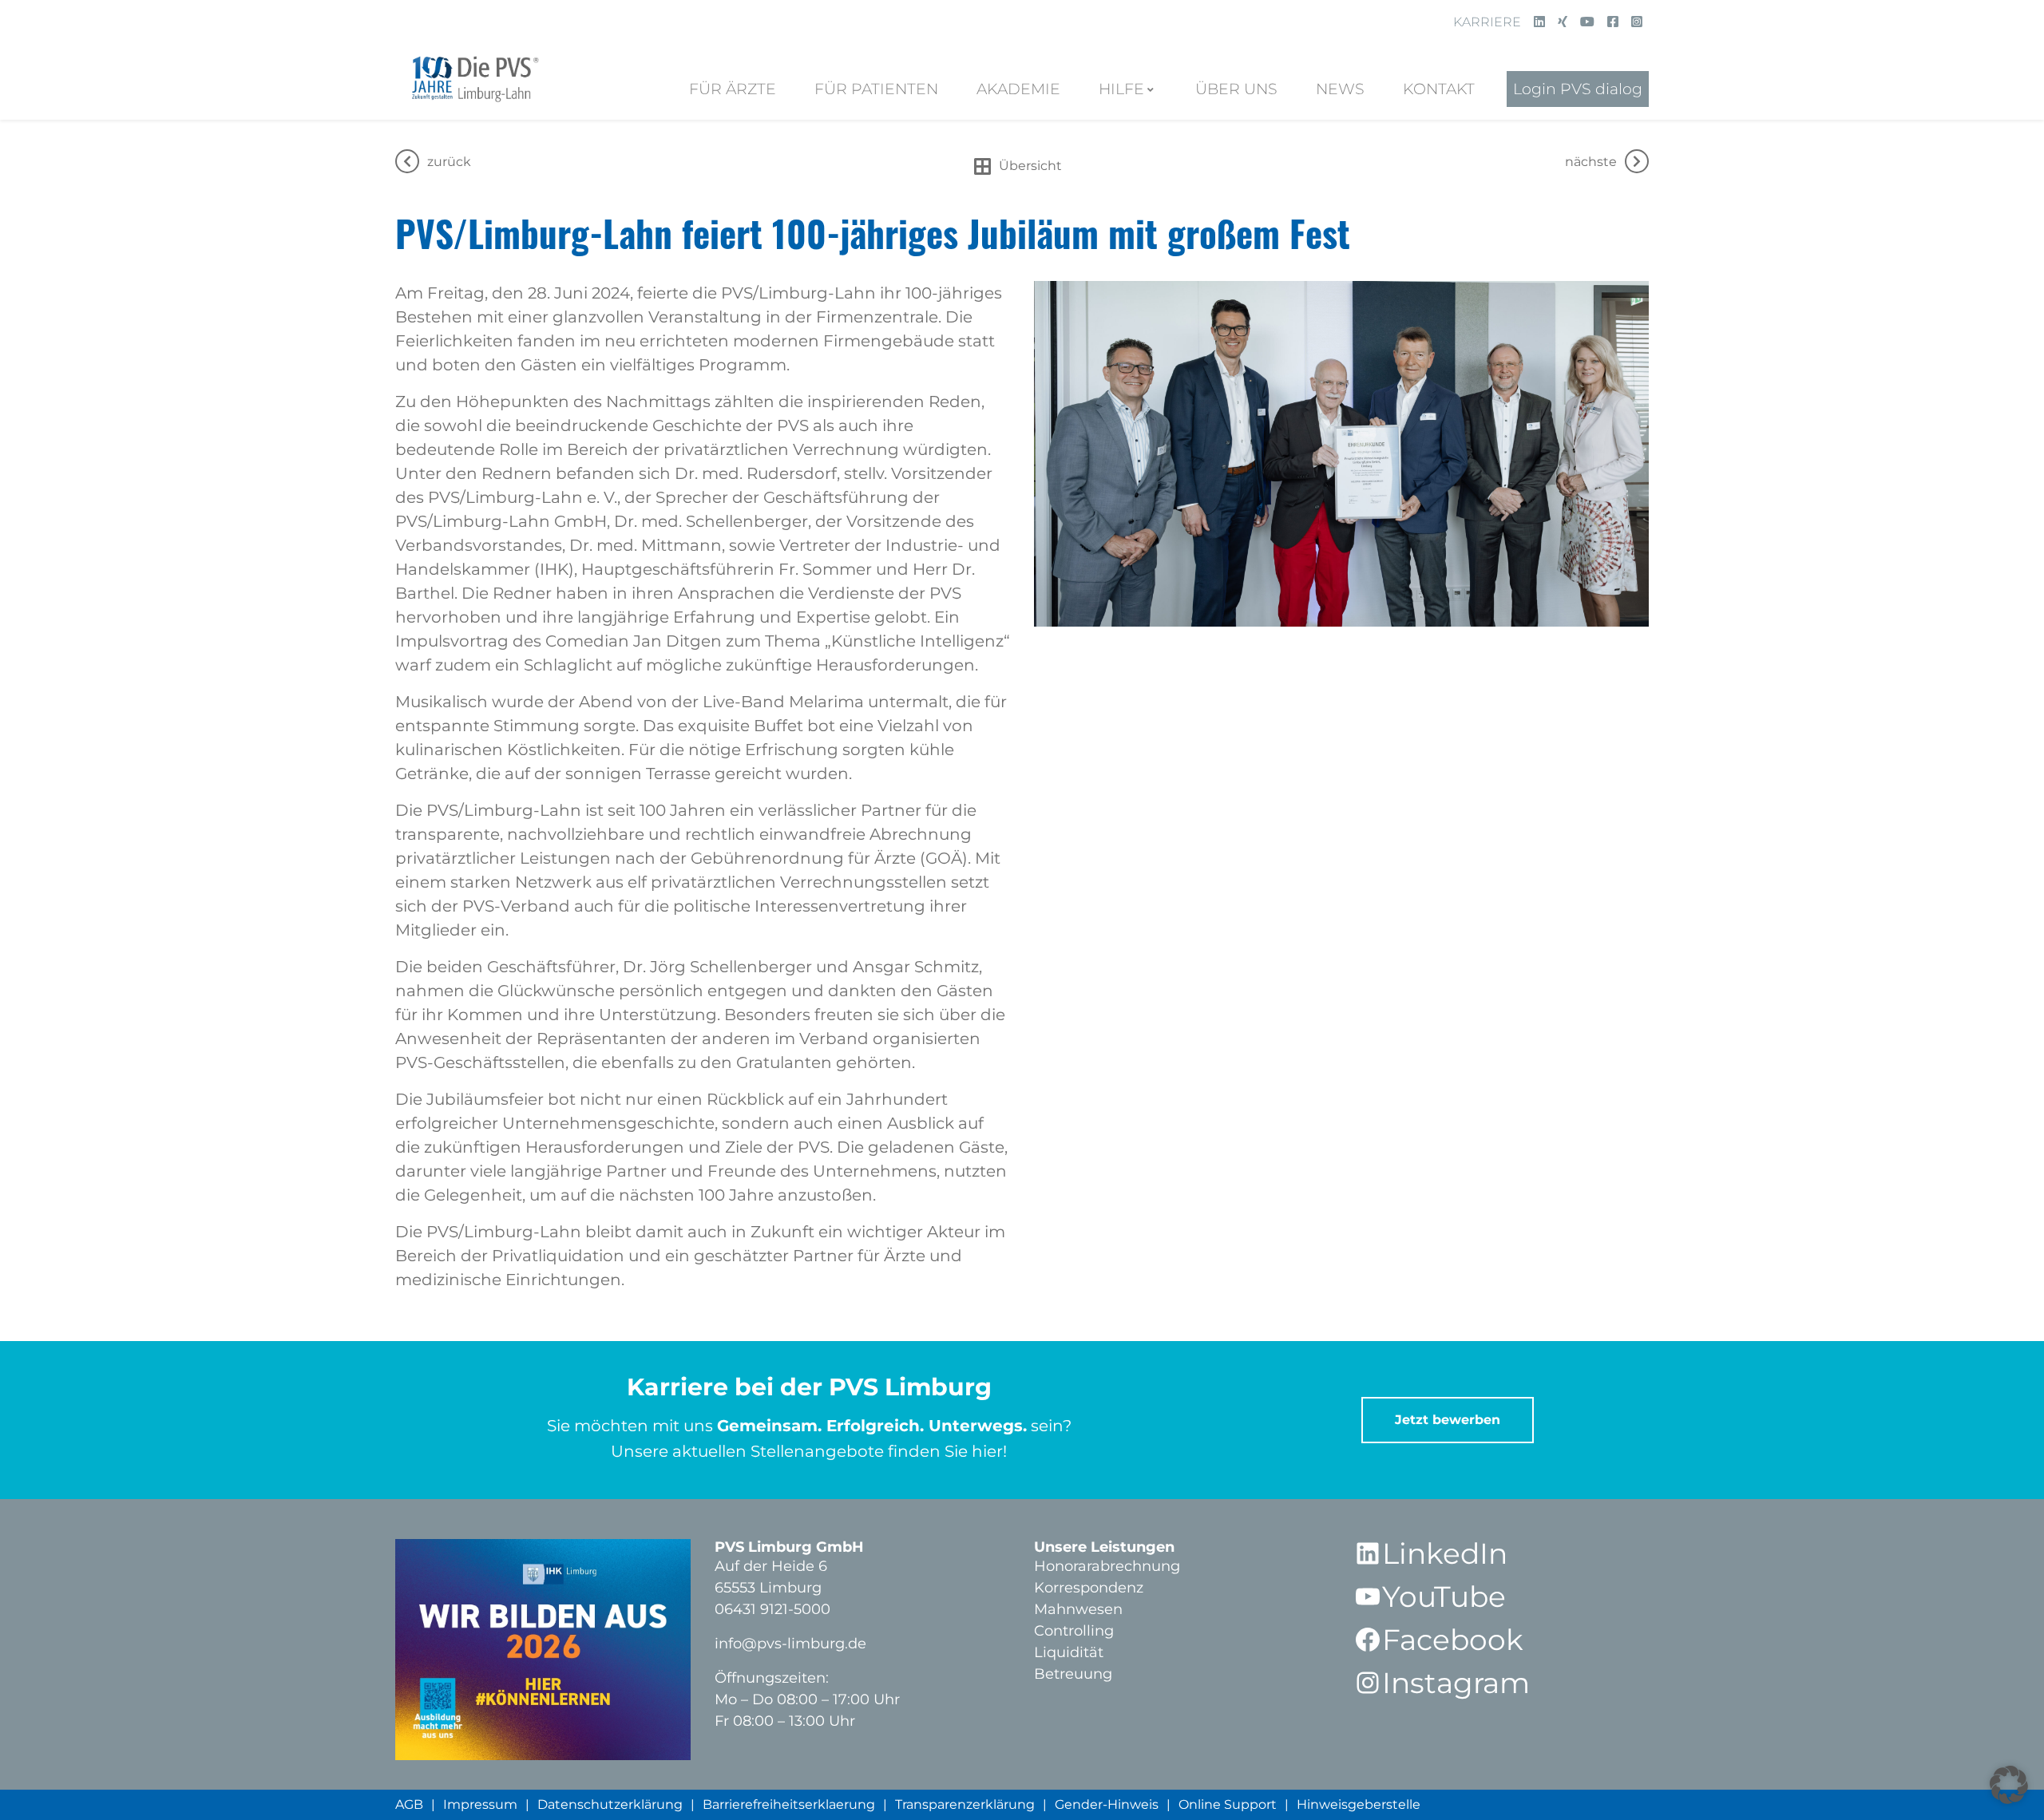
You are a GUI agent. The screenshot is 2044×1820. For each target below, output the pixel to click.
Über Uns (1236, 89)
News (1340, 89)
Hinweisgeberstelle (1359, 1804)
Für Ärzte (733, 89)
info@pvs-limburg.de (790, 1644)
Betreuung (1073, 1674)
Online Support (1228, 1804)
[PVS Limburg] (473, 76)
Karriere (1487, 22)
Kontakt (1439, 89)
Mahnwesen (1078, 1609)
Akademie (1018, 89)
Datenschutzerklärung (610, 1804)
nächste (1591, 162)
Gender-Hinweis (1107, 1804)
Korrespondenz (1089, 1588)
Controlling (1074, 1631)
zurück (449, 162)
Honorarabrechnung (1107, 1566)
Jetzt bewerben (1448, 1420)
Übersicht (1030, 166)
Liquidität (1069, 1652)
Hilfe (1121, 89)
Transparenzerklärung (965, 1804)
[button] (2009, 1785)
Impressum (480, 1804)
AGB (409, 1804)
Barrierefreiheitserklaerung (789, 1804)
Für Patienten (876, 89)
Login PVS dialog (1578, 89)
